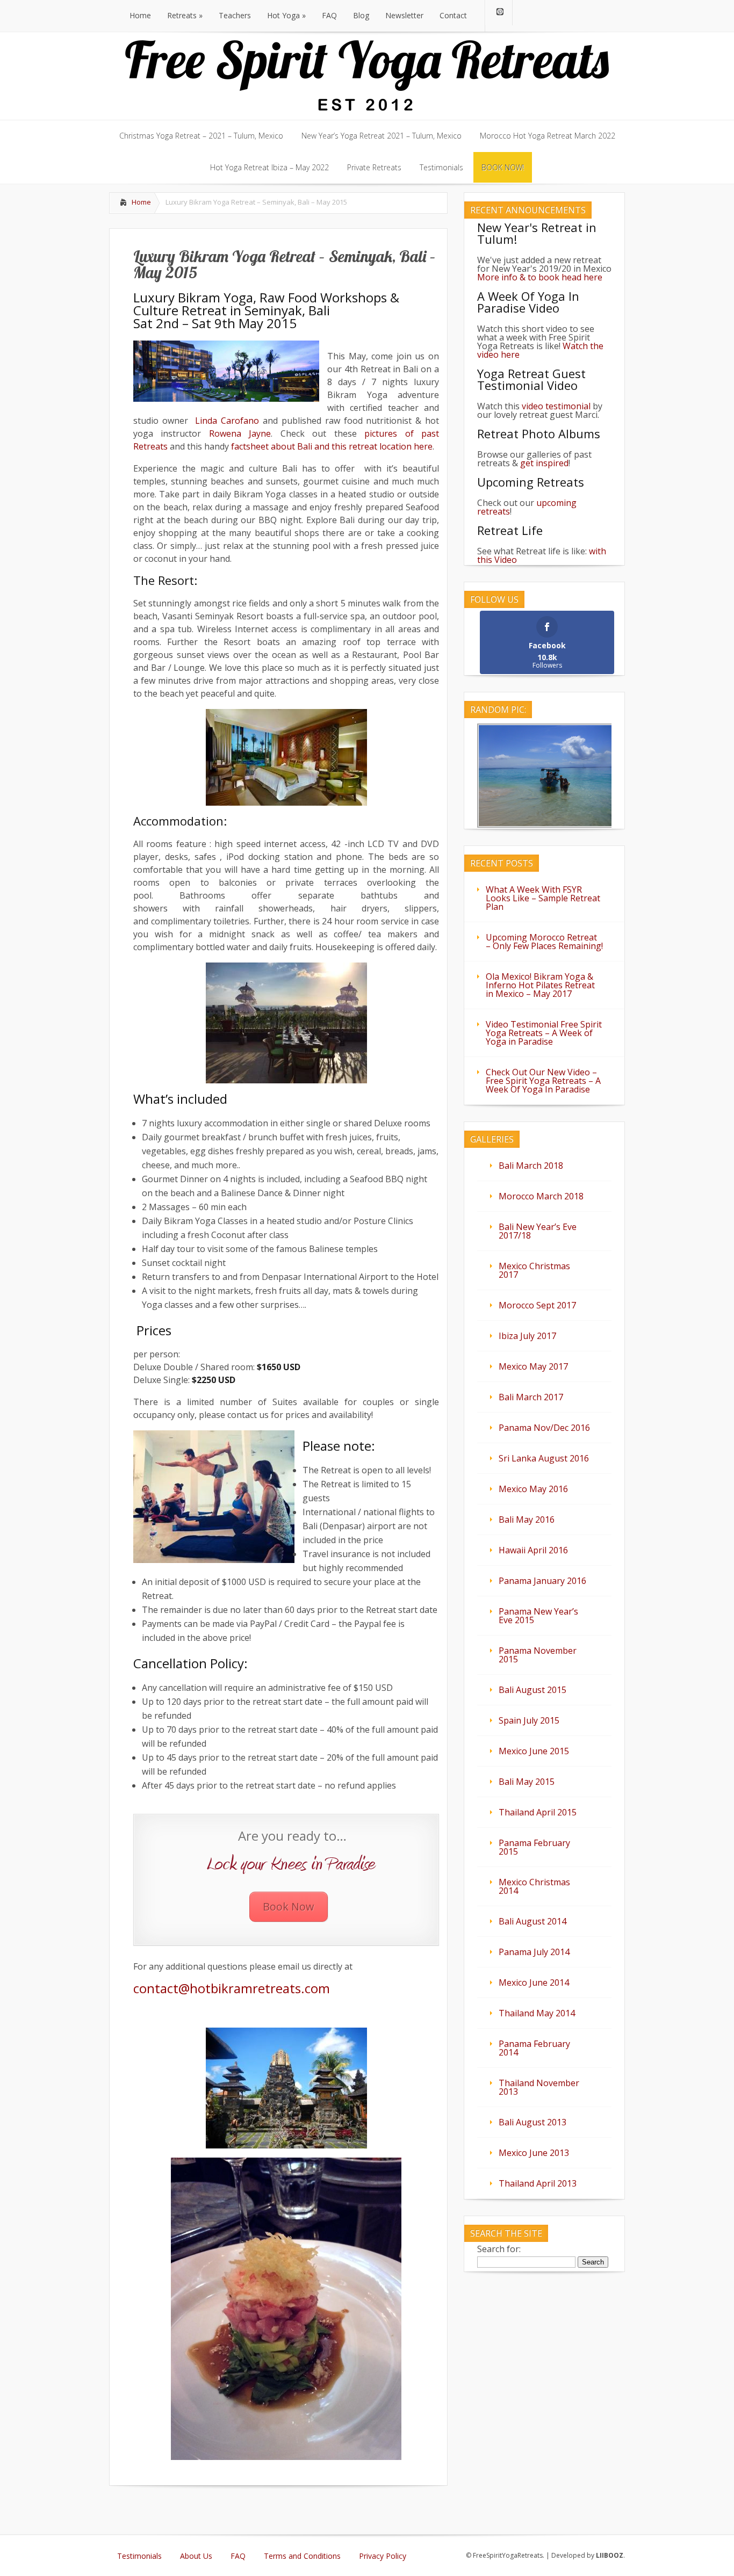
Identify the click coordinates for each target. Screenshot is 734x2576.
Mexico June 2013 (534, 2153)
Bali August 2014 (532, 1921)
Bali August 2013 (532, 2122)
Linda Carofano (226, 421)
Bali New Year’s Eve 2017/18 (538, 1231)
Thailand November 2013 (539, 2087)
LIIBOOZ (610, 2555)
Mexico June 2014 (534, 1982)
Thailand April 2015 (538, 1812)
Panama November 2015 (538, 1655)
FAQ (238, 2556)
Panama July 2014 (534, 1952)
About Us (196, 2556)
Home (141, 202)
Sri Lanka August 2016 (544, 1458)
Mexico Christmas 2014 (534, 1886)
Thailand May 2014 (537, 2013)
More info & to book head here (540, 277)
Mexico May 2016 (533, 1489)
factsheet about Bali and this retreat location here (332, 446)
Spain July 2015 (529, 1720)
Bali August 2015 (532, 1690)
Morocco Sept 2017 (537, 1305)
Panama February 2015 (534, 1847)
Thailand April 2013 (538, 2183)
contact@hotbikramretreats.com (232, 1988)
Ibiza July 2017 (527, 1336)
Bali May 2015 (527, 1782)
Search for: (499, 2249)
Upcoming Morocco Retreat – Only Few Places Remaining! (544, 942)
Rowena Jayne (240, 433)
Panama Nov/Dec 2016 (544, 1428)
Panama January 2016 (542, 1581)
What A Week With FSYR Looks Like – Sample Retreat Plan (543, 898)
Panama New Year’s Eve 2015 (538, 1616)
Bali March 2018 (531, 1166)
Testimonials (139, 2556)
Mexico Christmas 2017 (534, 1270)
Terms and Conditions (302, 2556)
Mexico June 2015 (534, 1751)
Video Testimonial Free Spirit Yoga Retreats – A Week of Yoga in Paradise (544, 1033)
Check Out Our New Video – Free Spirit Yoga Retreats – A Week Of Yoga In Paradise (543, 1081)
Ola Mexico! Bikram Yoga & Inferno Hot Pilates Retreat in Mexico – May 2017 (540, 985)
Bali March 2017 (531, 1397)
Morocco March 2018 (541, 1196)
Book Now (289, 1906)
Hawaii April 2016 (533, 1550)
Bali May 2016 (527, 1519)
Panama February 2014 (534, 2048)
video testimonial (556, 406)
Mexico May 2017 (533, 1366)
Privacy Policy (383, 2556)
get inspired (544, 463)
